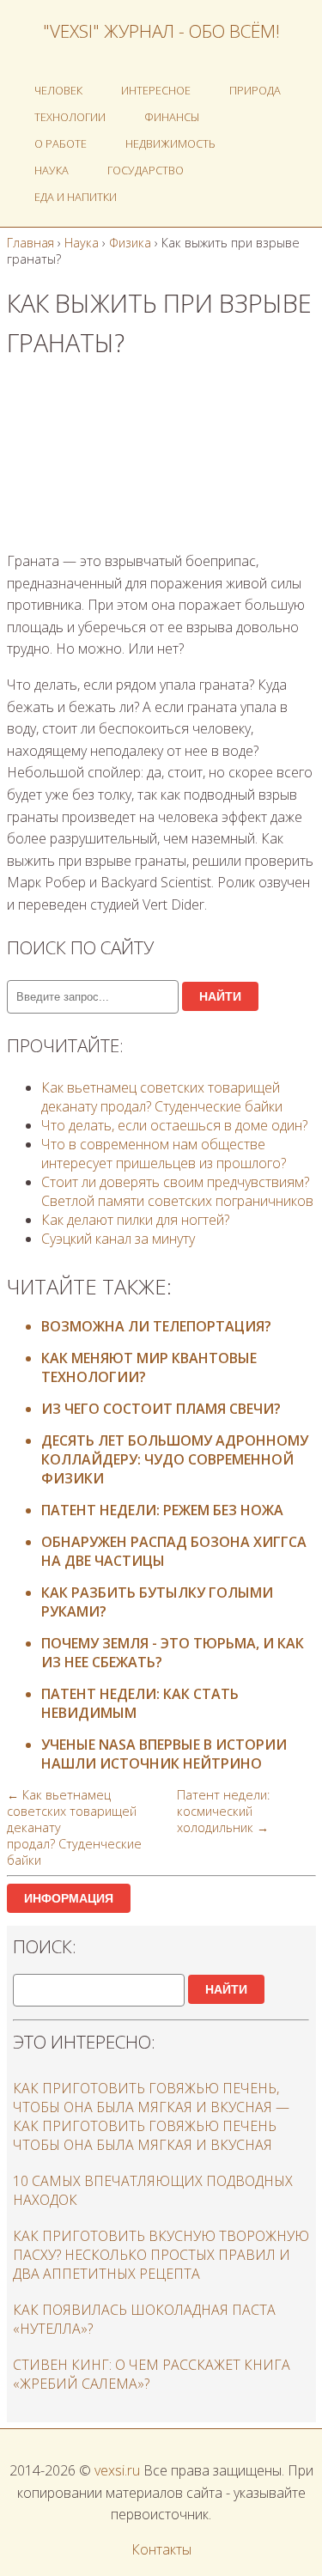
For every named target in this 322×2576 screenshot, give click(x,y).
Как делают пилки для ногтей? (135, 1220)
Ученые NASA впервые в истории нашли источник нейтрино (164, 1754)
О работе (61, 143)
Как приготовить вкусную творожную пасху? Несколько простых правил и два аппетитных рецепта (161, 2255)
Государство (146, 170)
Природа (255, 90)
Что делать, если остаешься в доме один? (174, 1125)
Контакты (161, 2549)
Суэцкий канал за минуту (118, 1239)
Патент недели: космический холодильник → (223, 1811)
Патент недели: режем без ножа (162, 1510)
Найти (220, 996)
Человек (58, 90)
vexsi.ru (117, 2470)
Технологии (70, 117)
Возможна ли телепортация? (156, 1326)
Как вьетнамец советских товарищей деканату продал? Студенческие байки (162, 1097)
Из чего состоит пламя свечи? (161, 1409)
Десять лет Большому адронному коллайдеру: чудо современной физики (175, 1459)
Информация (69, 1898)
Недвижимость (170, 143)
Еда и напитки (76, 197)
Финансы (172, 117)
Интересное (156, 90)
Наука (52, 170)
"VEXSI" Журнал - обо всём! (161, 31)
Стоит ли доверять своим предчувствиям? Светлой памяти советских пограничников (177, 1191)
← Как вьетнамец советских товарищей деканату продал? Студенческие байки (74, 1827)
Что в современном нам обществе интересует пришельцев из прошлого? (164, 1154)
